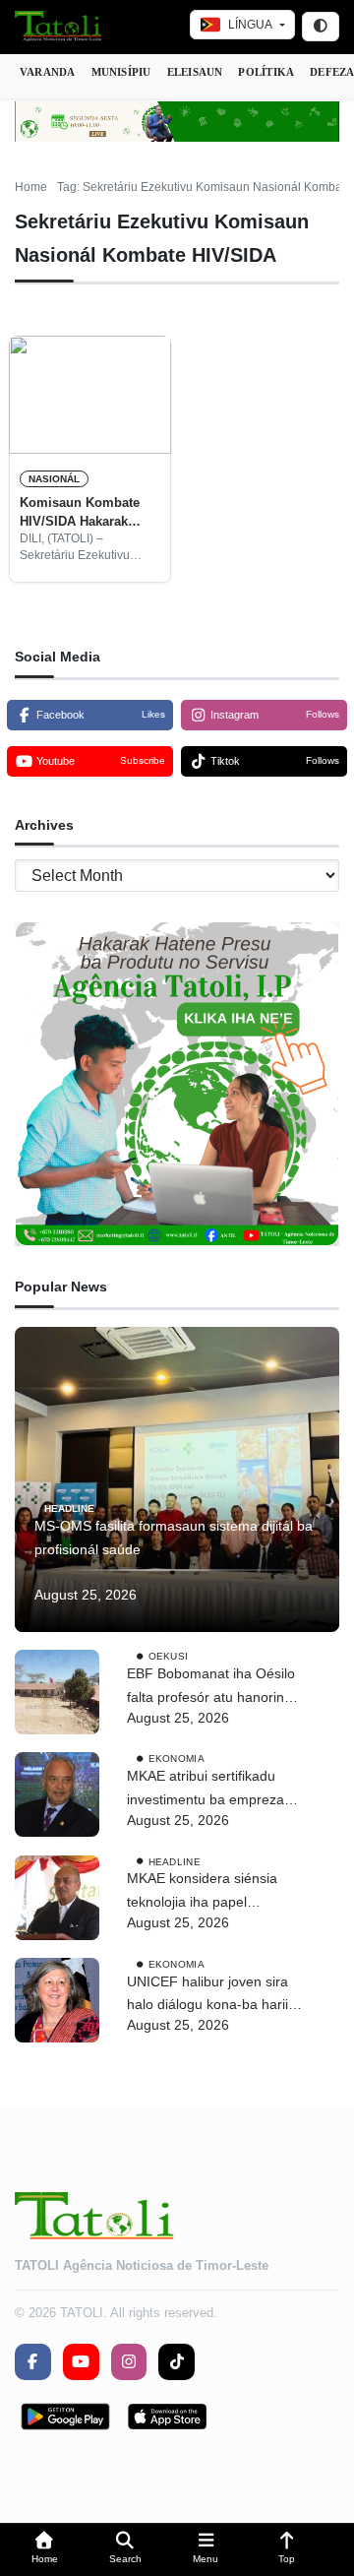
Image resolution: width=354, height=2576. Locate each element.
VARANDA (48, 72)
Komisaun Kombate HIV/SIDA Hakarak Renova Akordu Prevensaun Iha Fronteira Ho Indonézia (89, 513)
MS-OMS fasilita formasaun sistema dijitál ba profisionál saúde (174, 1538)
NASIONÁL (54, 479)
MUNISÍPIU (121, 72)
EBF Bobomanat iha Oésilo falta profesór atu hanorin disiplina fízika (211, 1688)
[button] (44, 2550)
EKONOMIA (177, 1759)
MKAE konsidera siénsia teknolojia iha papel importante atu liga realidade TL (202, 1892)
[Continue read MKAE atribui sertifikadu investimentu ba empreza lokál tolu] (57, 1794)
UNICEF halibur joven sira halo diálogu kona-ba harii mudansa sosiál (207, 1996)
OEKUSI (169, 1656)
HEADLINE (69, 1508)
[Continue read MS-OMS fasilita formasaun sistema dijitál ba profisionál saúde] (177, 1479)
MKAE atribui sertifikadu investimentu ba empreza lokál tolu (206, 1790)
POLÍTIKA (266, 72)
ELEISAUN (195, 72)
